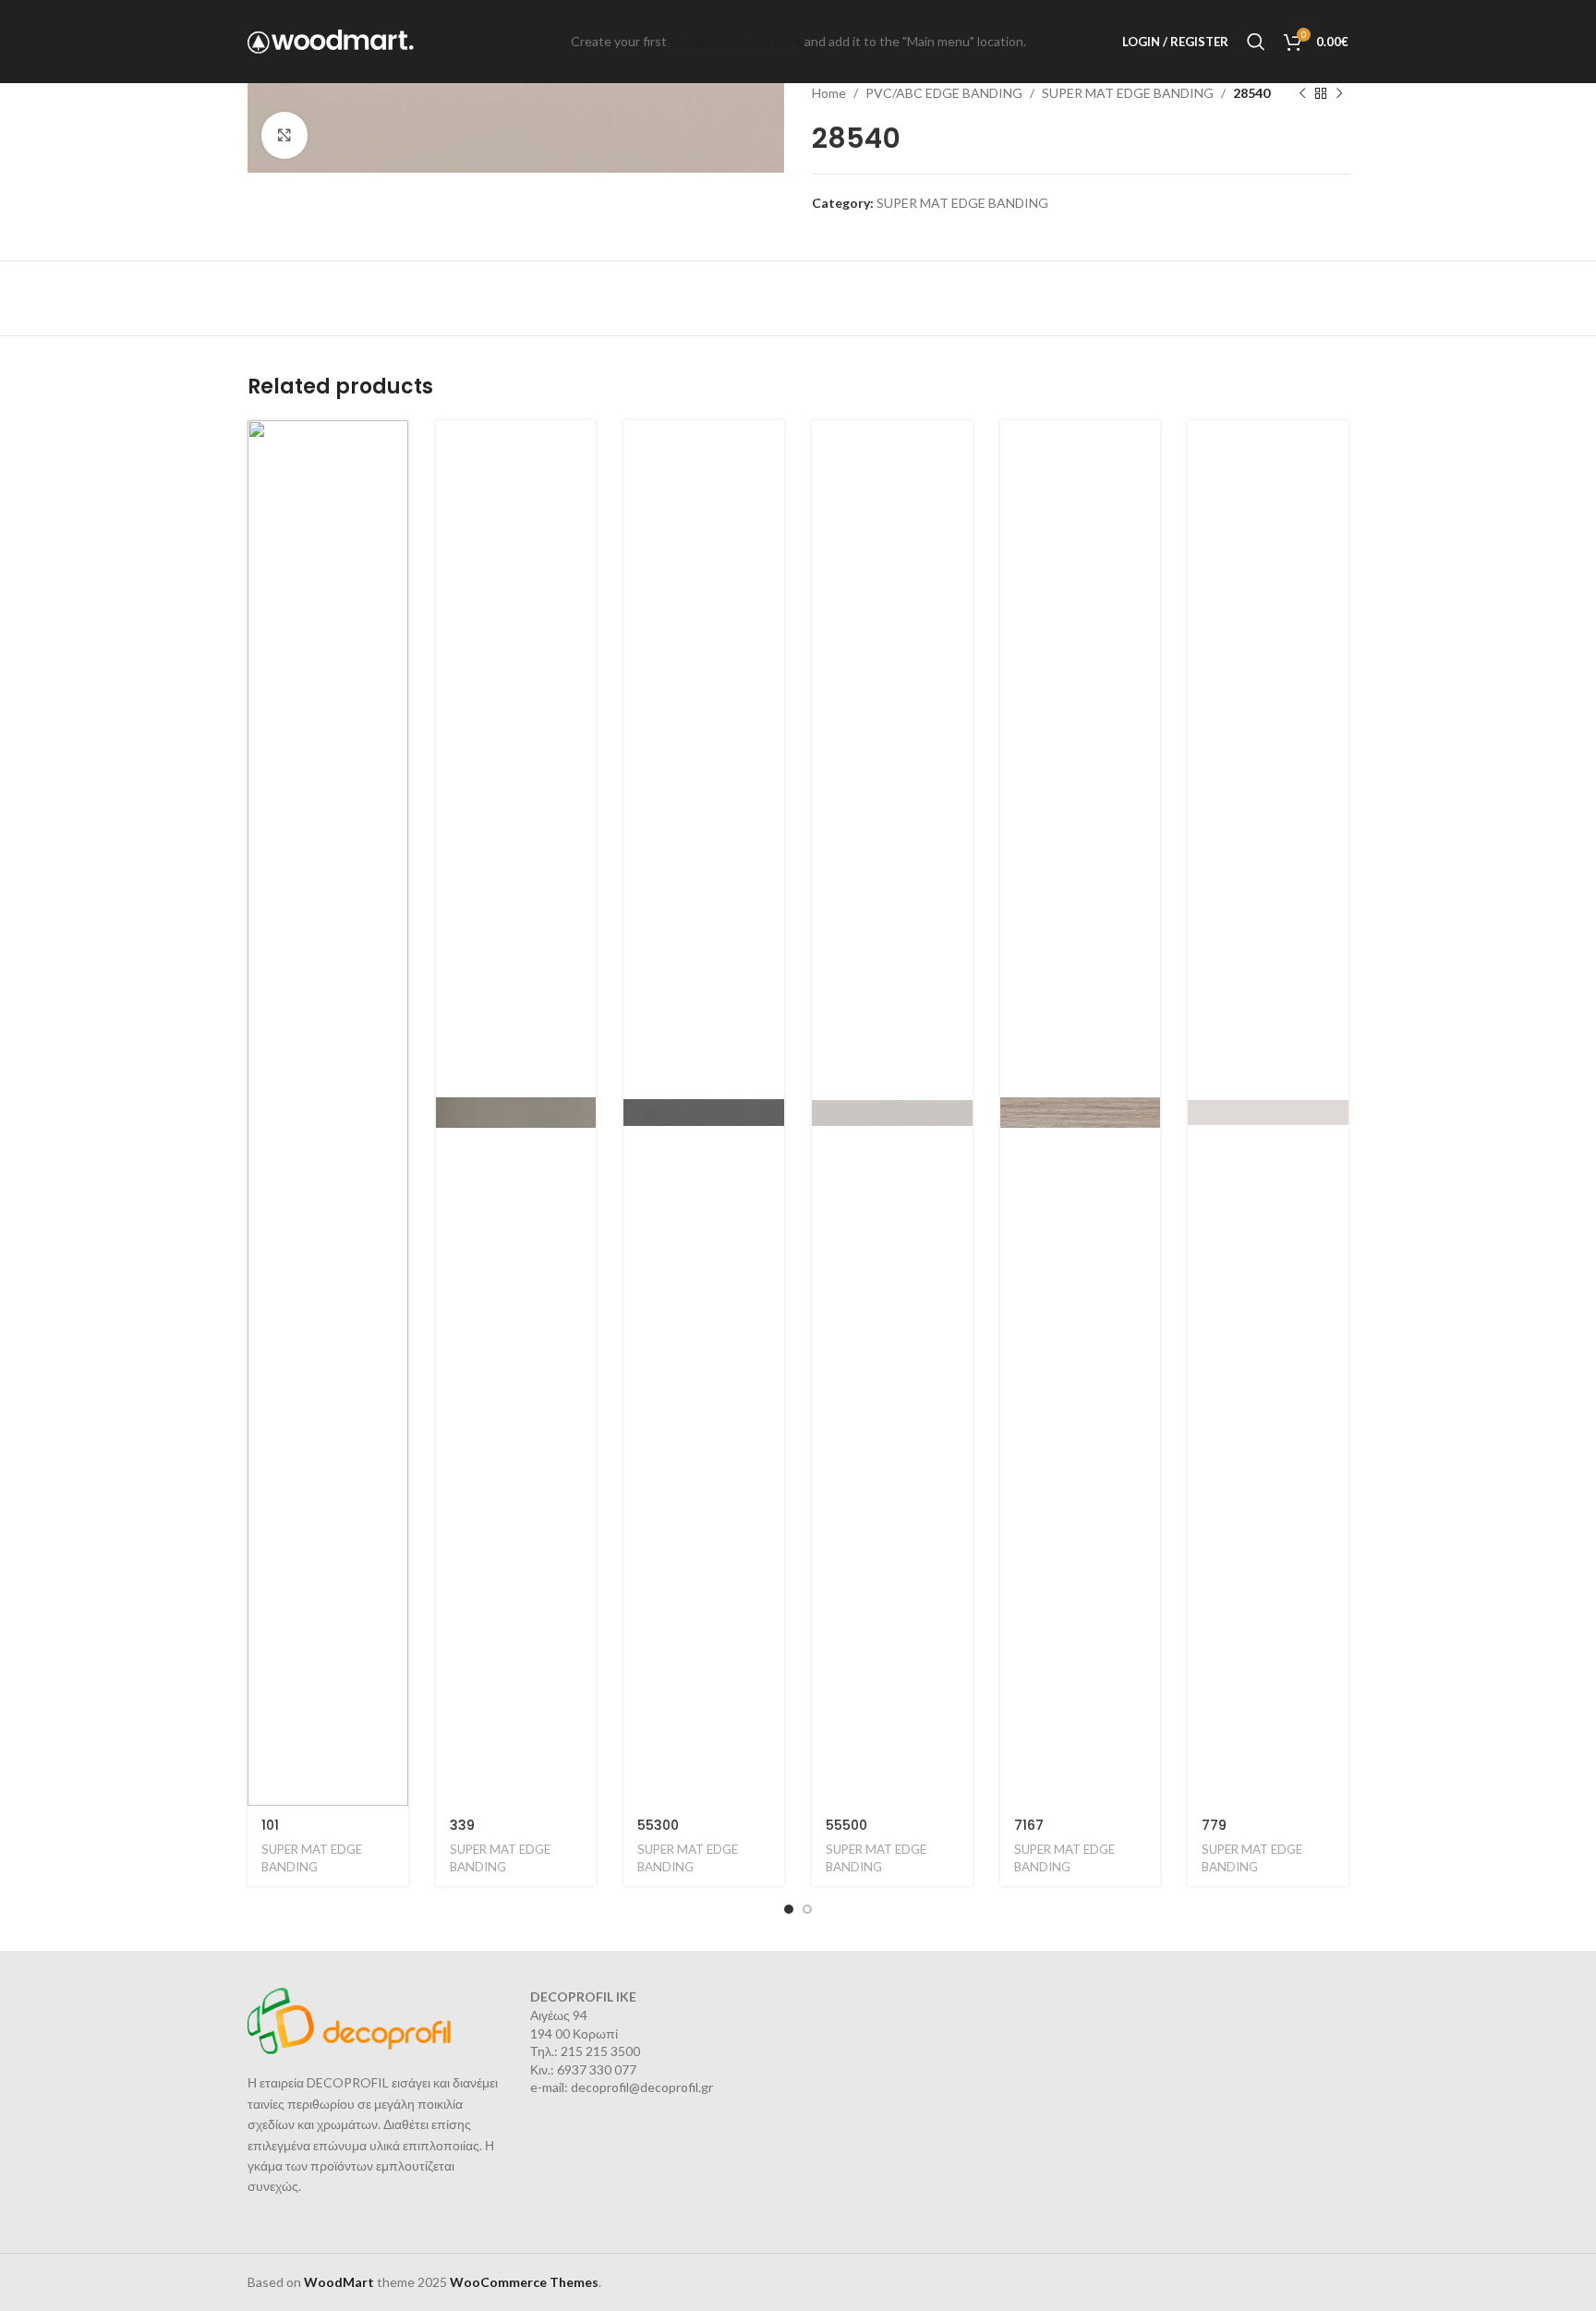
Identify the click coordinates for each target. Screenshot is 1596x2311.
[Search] (1256, 42)
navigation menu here (736, 41)
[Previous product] (1302, 93)
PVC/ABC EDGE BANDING (944, 93)
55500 (846, 1825)
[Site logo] (331, 40)
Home (829, 93)
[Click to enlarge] (284, 135)
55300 (658, 1825)
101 (270, 1825)
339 (462, 1825)
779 (1214, 1825)
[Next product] (1339, 93)
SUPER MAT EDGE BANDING (1128, 93)
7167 (1029, 1825)
